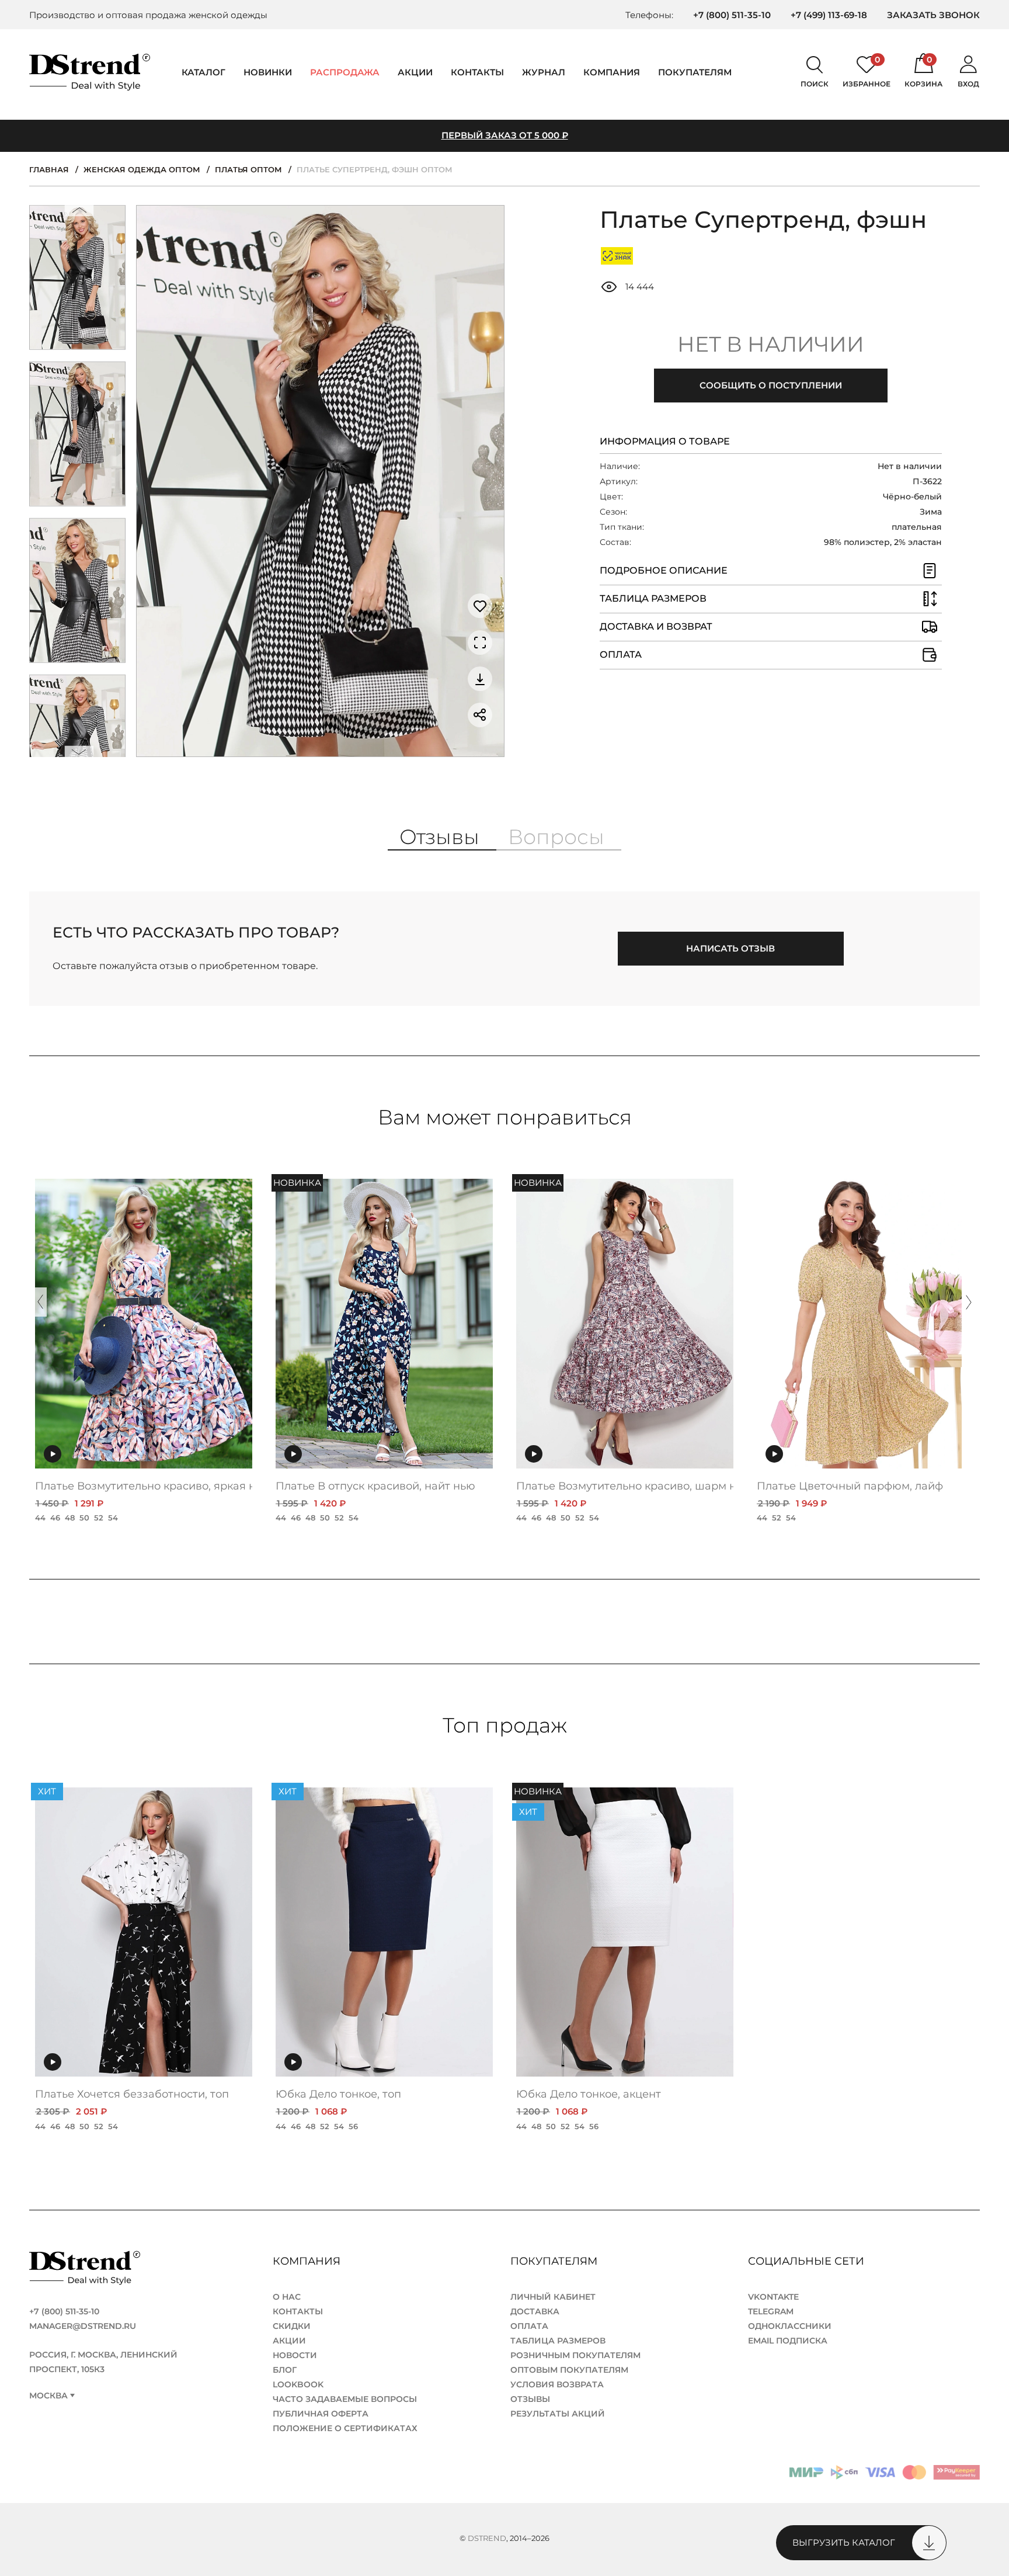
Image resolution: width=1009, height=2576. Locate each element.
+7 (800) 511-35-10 (732, 15)
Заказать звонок (933, 15)
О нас (287, 2297)
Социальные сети (808, 2261)
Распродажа (345, 72)
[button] (79, 213)
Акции (415, 72)
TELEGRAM (771, 2311)
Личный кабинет (553, 2297)
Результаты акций (558, 2414)
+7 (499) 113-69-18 (829, 15)
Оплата (529, 2326)
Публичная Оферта (321, 2414)
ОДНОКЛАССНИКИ (790, 2326)
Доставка (535, 2311)
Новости (295, 2355)
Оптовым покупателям (569, 2370)
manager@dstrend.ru (83, 2326)
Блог (285, 2370)
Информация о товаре (665, 441)
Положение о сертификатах (345, 2428)
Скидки (292, 2326)
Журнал (544, 72)
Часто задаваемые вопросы (345, 2399)
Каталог (203, 72)
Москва (48, 2396)
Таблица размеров (558, 2341)
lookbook (298, 2384)
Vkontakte (773, 2297)
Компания (612, 72)
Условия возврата (557, 2384)
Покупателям (555, 2261)
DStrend (487, 2538)
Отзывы (530, 2399)
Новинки (268, 72)
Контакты (477, 72)
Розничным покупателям (575, 2355)
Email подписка (788, 2341)
